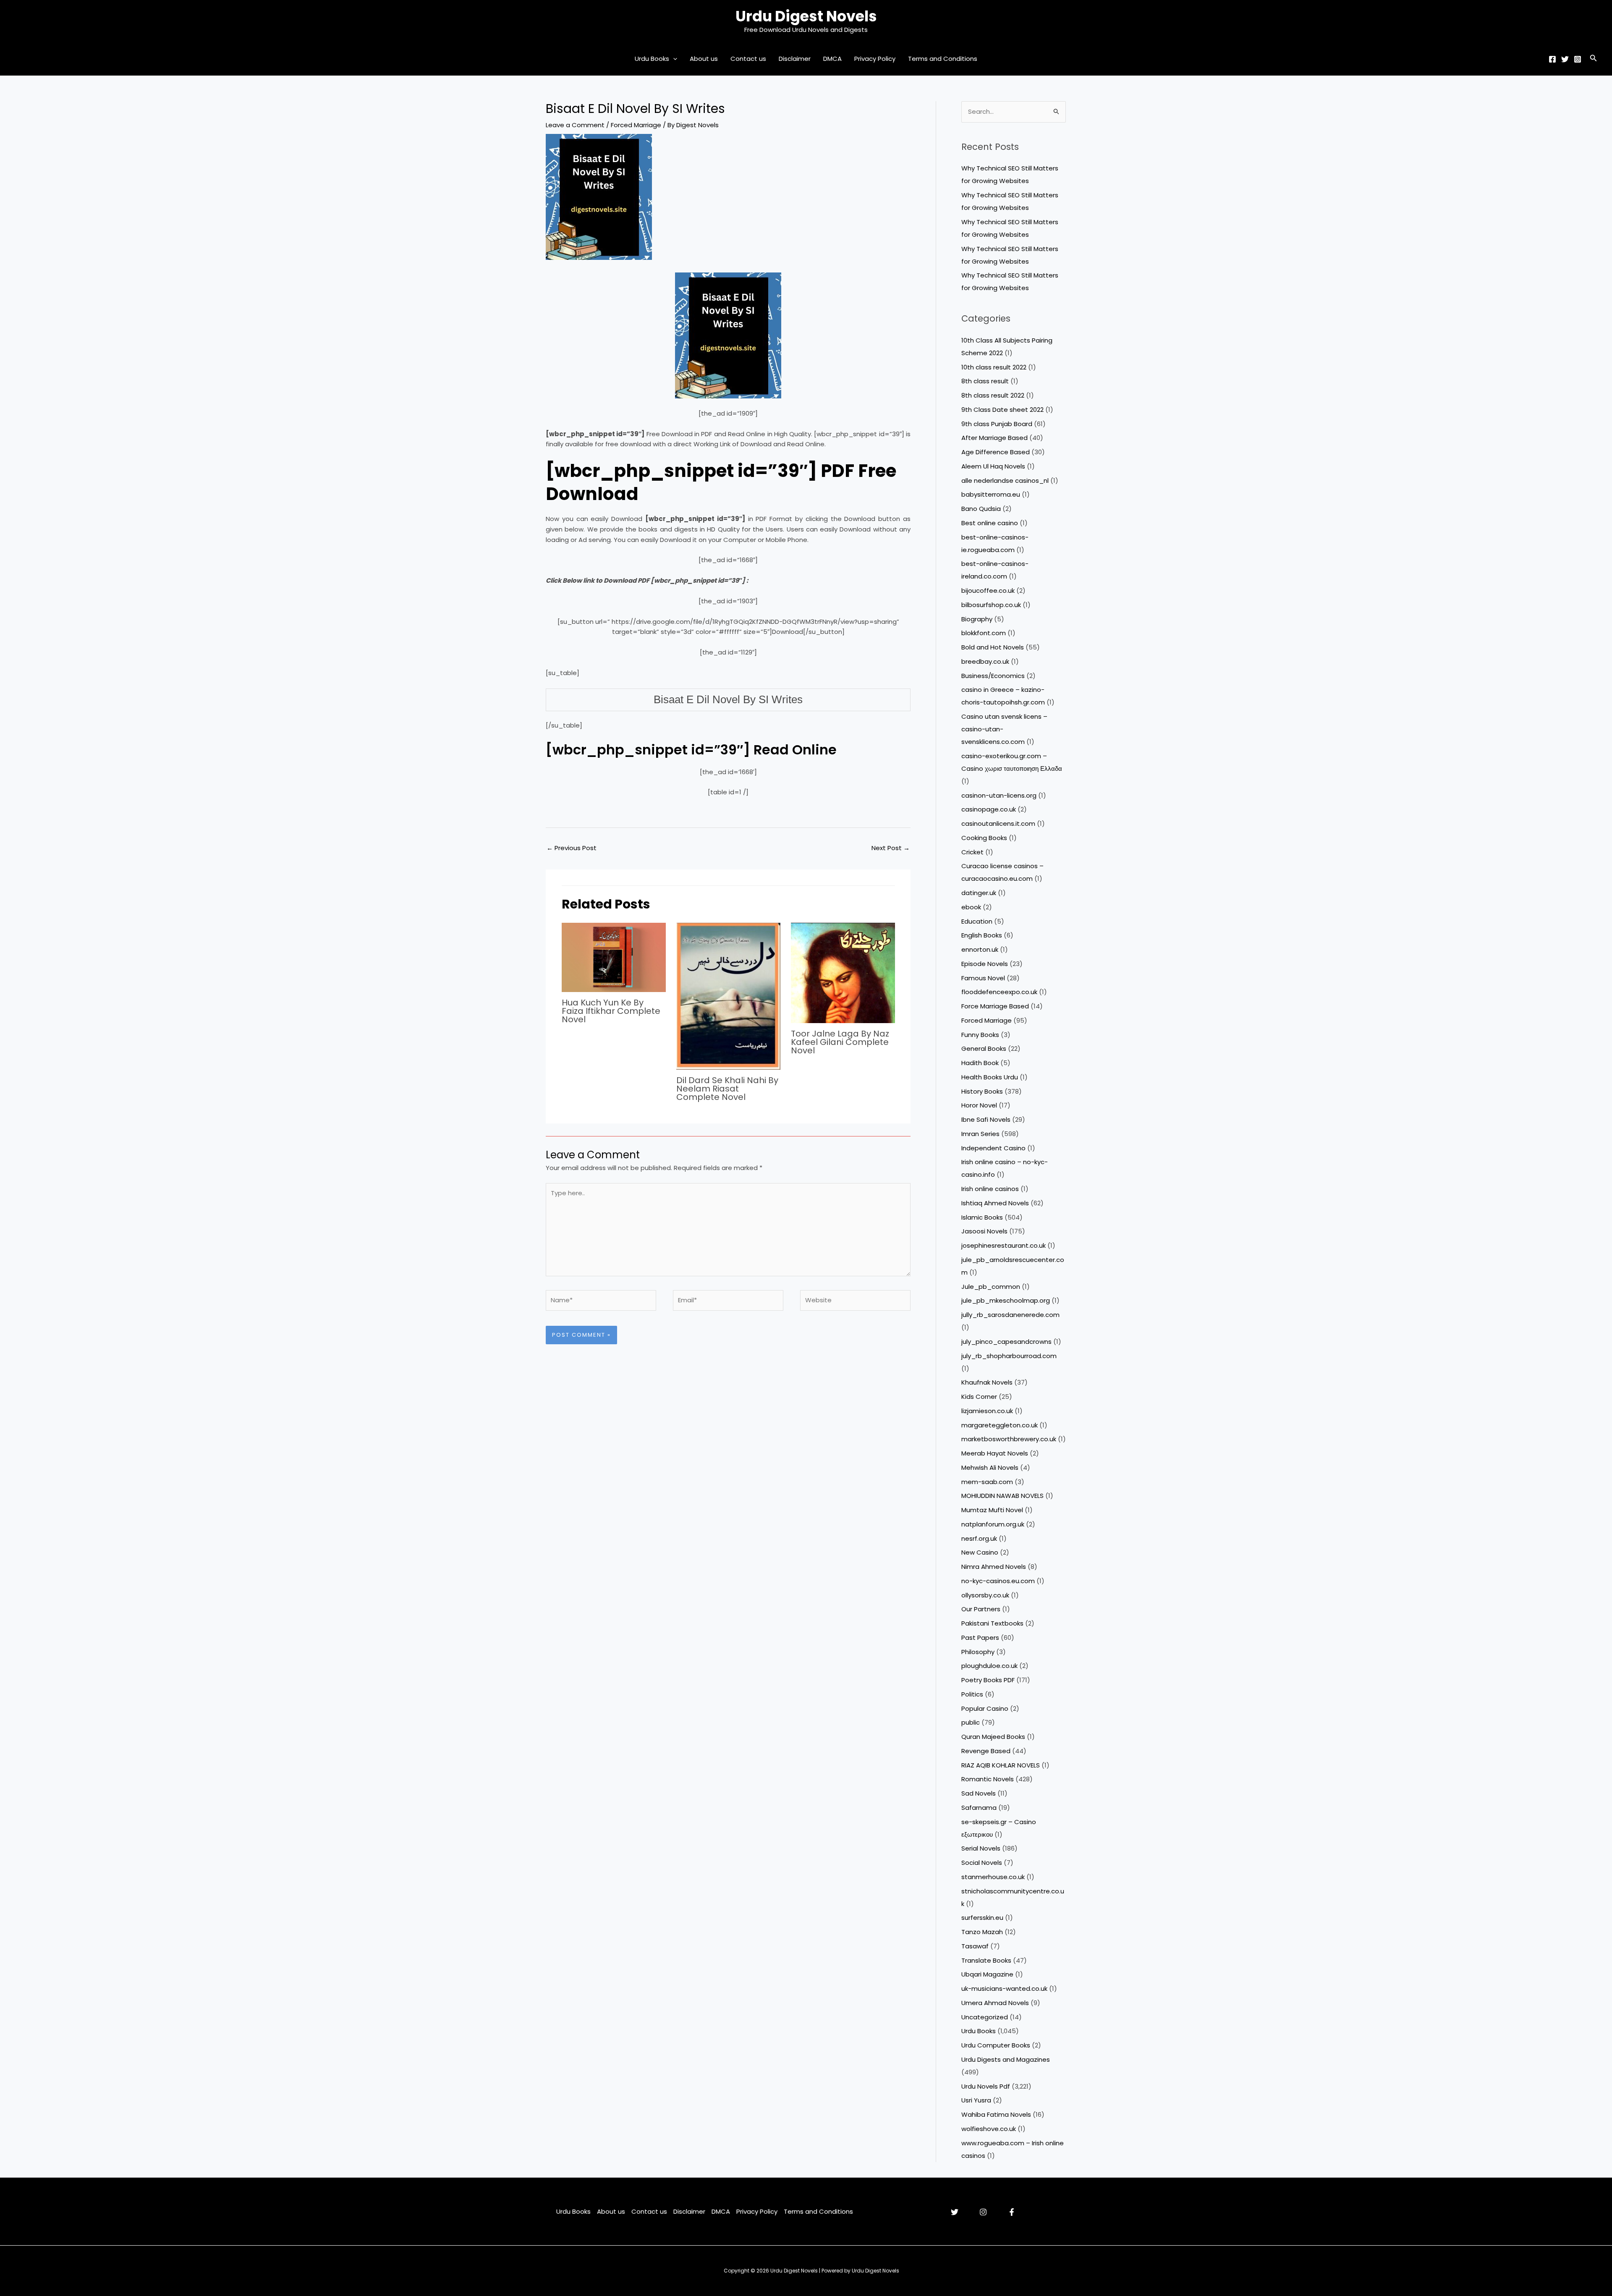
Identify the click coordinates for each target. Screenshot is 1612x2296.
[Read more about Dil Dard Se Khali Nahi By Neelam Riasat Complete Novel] (728, 996)
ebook (971, 907)
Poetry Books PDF (988, 1680)
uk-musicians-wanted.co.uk (1004, 1988)
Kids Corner (979, 1397)
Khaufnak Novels (987, 1382)
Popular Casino (985, 1708)
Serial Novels (981, 1848)
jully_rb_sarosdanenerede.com (1010, 1315)
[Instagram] (1578, 59)
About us (704, 59)
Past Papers (980, 1638)
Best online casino (990, 523)
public (971, 1722)
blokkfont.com (984, 633)
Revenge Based (986, 1751)
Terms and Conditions (943, 59)
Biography (977, 619)
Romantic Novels (988, 1779)
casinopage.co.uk (989, 809)
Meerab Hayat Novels (995, 1453)
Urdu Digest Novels (806, 16)
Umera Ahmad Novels (995, 2003)
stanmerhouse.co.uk (993, 1877)
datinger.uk (979, 893)
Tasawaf (975, 1946)
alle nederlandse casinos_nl (1005, 480)
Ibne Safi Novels (986, 1119)
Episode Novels (985, 964)
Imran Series (980, 1134)
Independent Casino (993, 1148)
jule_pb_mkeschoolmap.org (1006, 1300)
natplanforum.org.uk (993, 1524)
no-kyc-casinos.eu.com (998, 1581)
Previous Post (572, 848)
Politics (972, 1694)
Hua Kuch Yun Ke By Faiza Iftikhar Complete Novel (611, 1011)
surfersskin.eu (982, 1918)
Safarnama (979, 1808)
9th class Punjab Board (997, 424)
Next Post (891, 848)
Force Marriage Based (995, 1006)
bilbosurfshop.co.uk (991, 605)
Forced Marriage (636, 125)
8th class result (985, 381)
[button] (673, 59)
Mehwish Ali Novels (990, 1467)
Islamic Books (982, 1217)
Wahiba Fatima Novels (996, 2114)
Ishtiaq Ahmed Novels (995, 1203)
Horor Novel (979, 1105)
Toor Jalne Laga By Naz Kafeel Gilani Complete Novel (840, 1042)
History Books (982, 1091)
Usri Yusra (976, 2100)
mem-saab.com (987, 1482)
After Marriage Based (994, 438)
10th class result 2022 (994, 367)
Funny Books (980, 1035)
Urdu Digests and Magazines (1006, 2059)
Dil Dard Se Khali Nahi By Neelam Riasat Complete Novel (727, 1089)
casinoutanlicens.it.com (998, 823)
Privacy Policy (875, 59)
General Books (984, 1049)
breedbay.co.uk (985, 661)
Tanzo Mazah (982, 1932)
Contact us (748, 59)
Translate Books (986, 1960)
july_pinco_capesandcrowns (1006, 1342)
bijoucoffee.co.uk (988, 590)
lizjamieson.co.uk (987, 1411)
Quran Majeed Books (993, 1737)
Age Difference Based (996, 452)
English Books (982, 935)
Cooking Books (984, 838)
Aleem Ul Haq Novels (993, 466)
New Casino (980, 1552)
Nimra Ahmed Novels (994, 1567)
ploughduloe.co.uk (989, 1666)
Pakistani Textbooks (992, 1623)
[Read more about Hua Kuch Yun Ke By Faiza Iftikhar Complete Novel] (614, 957)
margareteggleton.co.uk (1000, 1425)
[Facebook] (1552, 59)
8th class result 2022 (993, 395)
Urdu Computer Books (996, 2045)
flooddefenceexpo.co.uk (999, 992)
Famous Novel (983, 978)
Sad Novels (979, 1793)
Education (977, 921)
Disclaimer (795, 59)
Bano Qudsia (981, 509)
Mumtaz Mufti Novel (992, 1510)
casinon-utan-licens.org (999, 795)
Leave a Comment (575, 125)
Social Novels (982, 1863)
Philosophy (978, 1652)
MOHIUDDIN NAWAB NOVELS (1002, 1496)
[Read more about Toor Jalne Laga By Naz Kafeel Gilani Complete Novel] (843, 972)
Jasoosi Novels (984, 1231)
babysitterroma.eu (991, 494)
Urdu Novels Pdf (986, 2086)
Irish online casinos (990, 1189)
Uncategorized (985, 2017)
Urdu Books (652, 59)
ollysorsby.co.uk (985, 1595)
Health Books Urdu (990, 1077)
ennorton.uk (980, 949)
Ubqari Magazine (987, 1974)
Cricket (972, 852)
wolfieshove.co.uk (989, 2129)
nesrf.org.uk (979, 1538)
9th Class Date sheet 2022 (1002, 410)
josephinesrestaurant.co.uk (1004, 1245)
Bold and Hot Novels (993, 647)
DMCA (832, 59)
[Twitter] (1565, 59)
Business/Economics (993, 676)
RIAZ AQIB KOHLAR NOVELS (1001, 1765)
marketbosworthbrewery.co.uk (1009, 1439)
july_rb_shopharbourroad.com (1009, 1356)
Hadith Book (980, 1063)
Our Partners (981, 1609)
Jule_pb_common (991, 1287)
